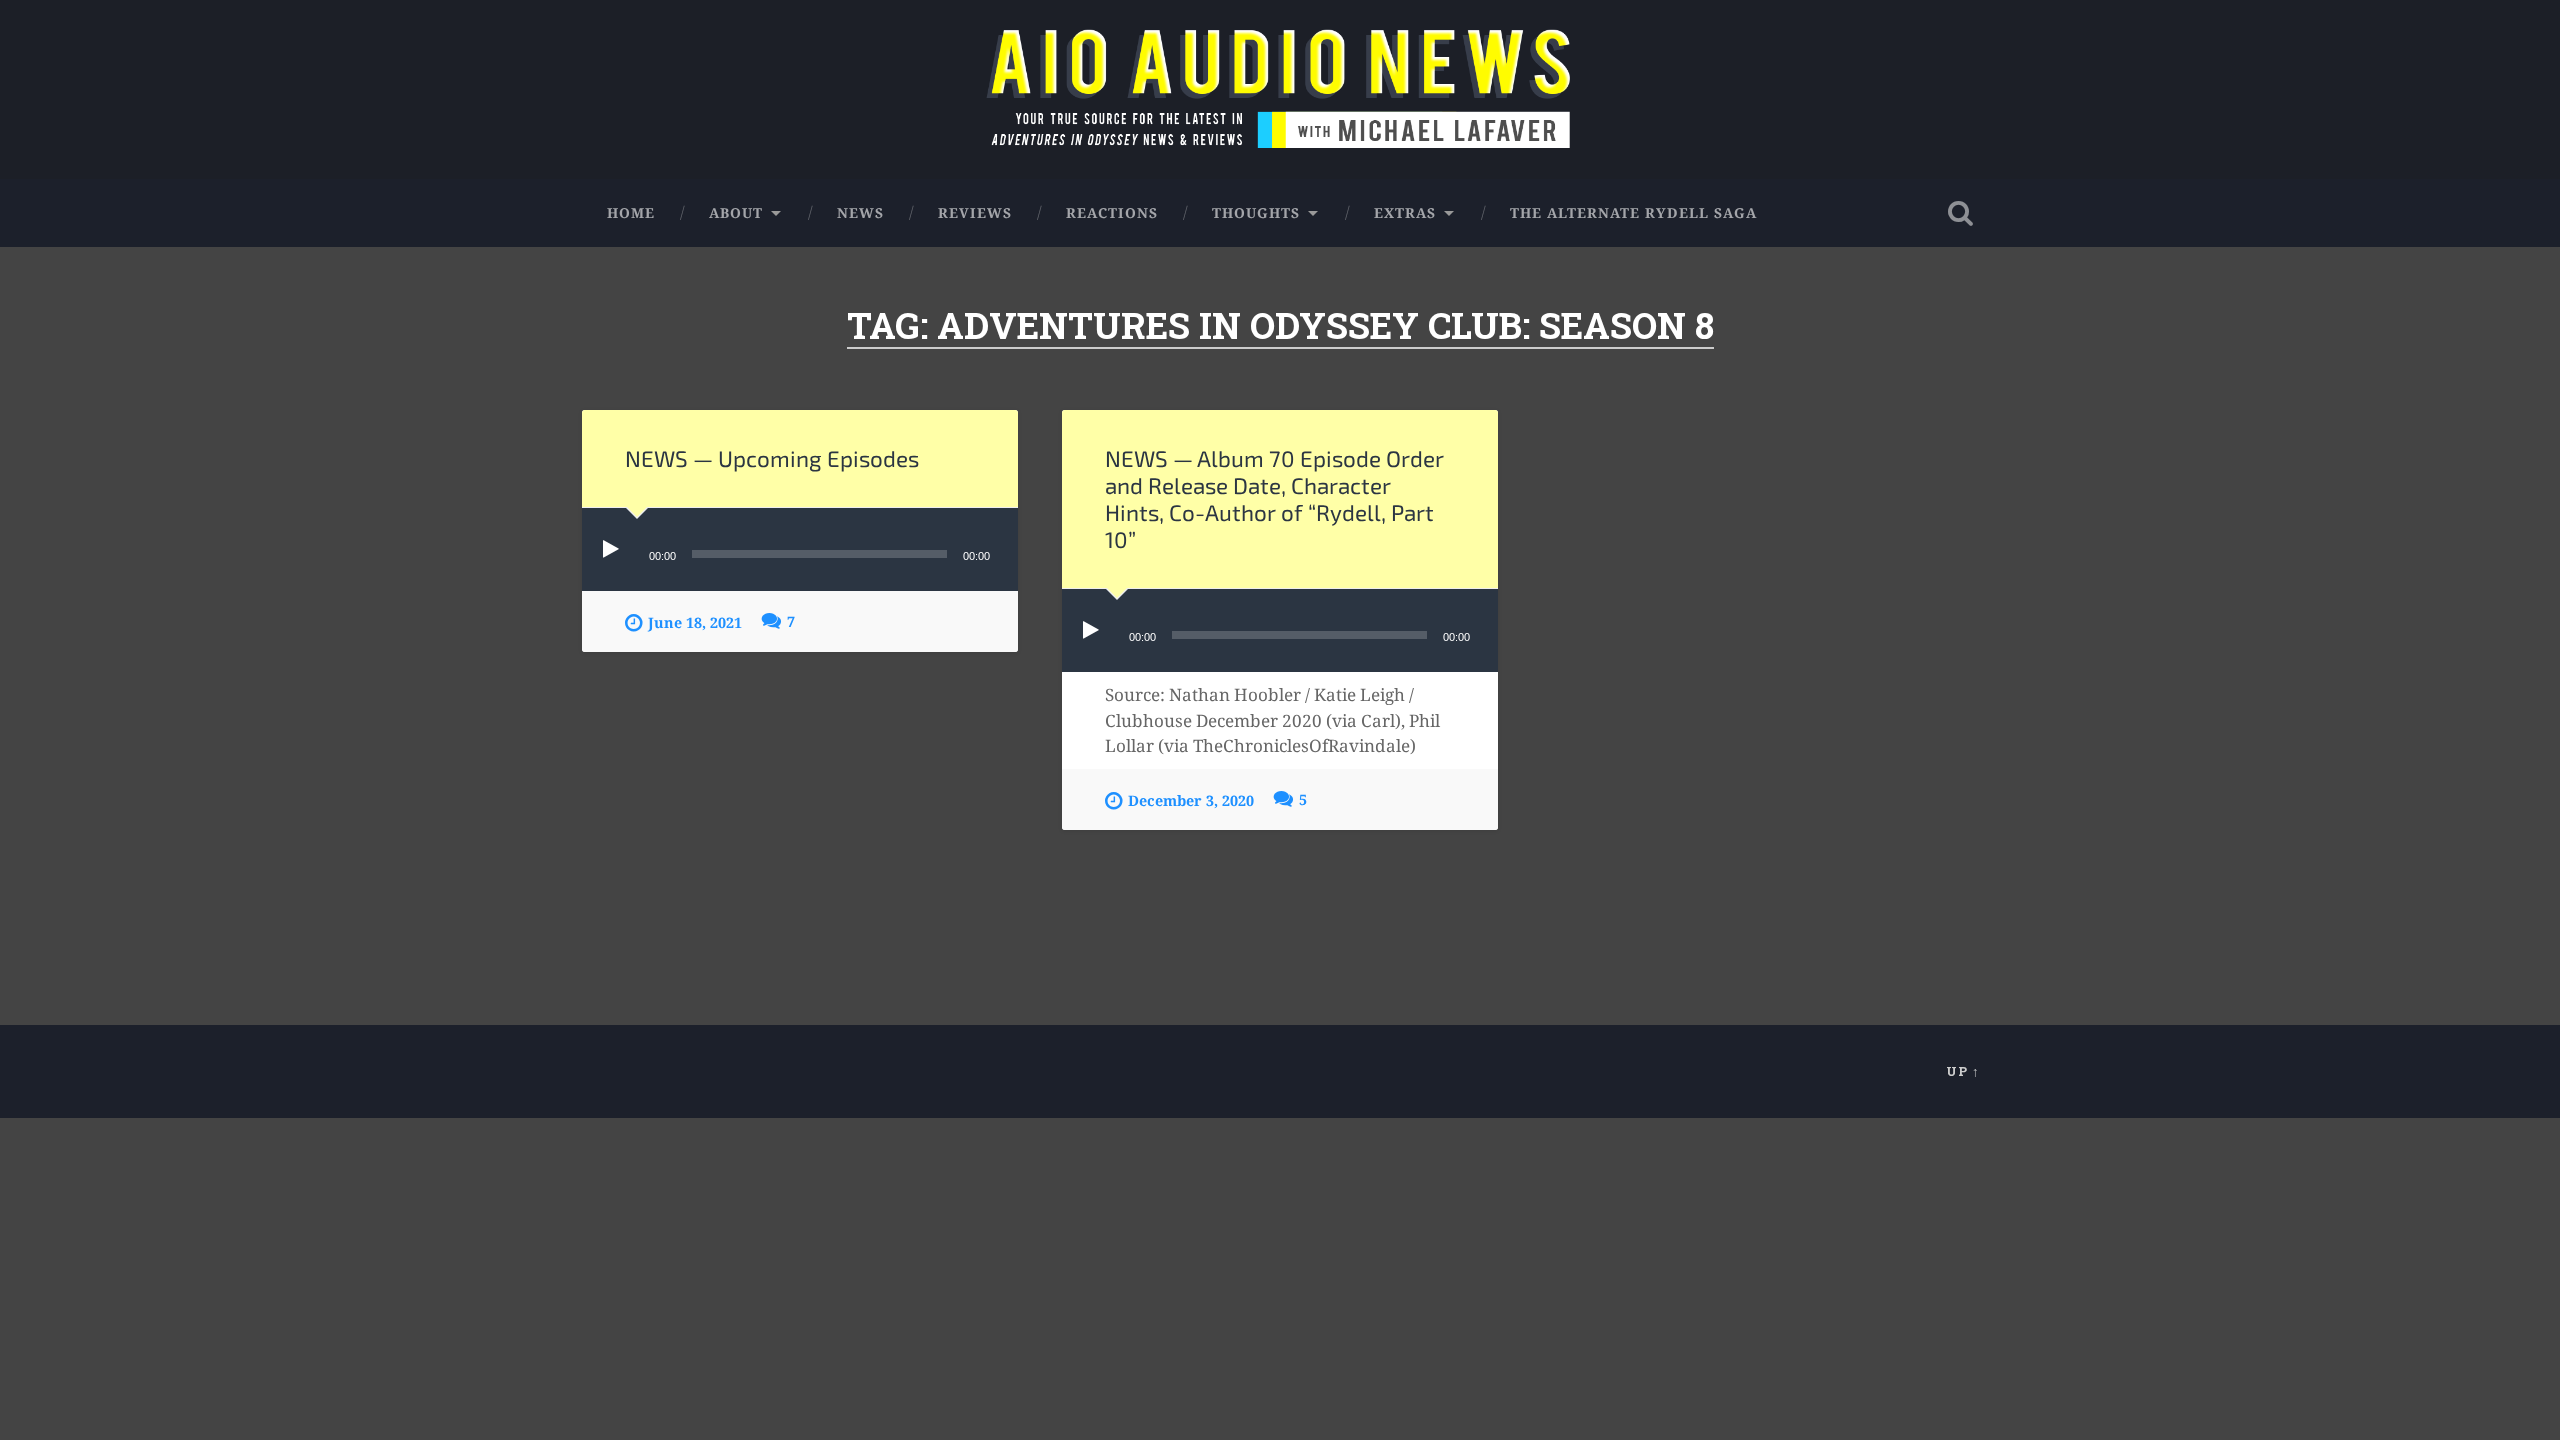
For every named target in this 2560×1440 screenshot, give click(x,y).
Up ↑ (1963, 1071)
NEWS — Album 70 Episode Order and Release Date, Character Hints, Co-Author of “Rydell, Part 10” (1274, 499)
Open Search (1960, 213)
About (736, 212)
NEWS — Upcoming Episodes (772, 458)
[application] (800, 549)
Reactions (1112, 212)
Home (631, 212)
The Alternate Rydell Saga (1633, 212)
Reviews (975, 212)
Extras (1405, 212)
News (860, 212)
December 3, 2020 (1191, 800)
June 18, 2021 (695, 622)
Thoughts (1256, 212)
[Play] (615, 549)
